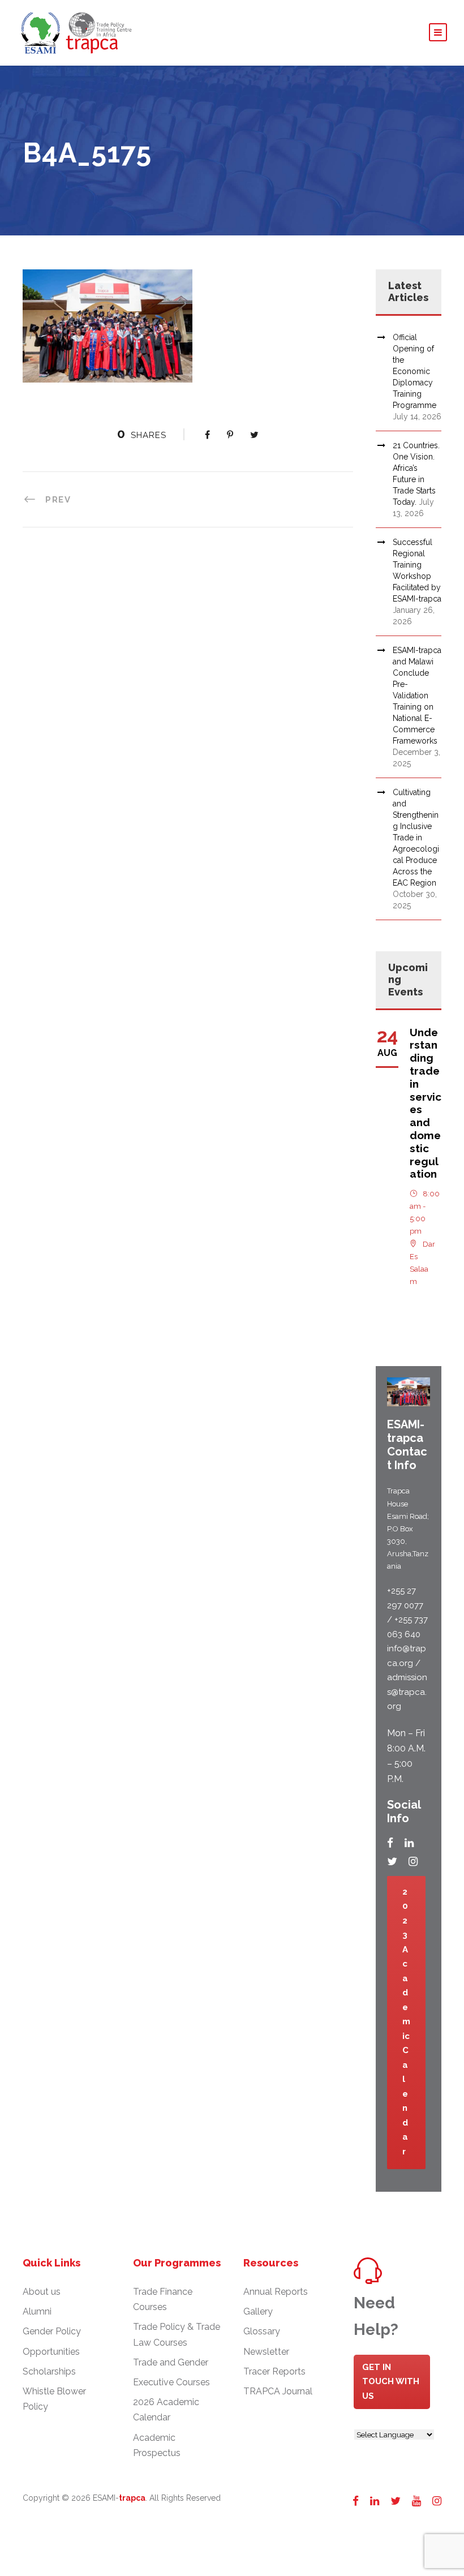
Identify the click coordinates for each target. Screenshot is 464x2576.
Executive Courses (171, 2382)
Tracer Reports (274, 2371)
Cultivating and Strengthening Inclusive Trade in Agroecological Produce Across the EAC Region (416, 838)
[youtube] (416, 2501)
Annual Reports (276, 2292)
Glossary (262, 2331)
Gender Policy (52, 2331)
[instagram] (413, 1861)
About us (42, 2292)
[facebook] (390, 1843)
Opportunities (51, 2352)
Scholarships (49, 2371)
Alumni (37, 2311)
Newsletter (266, 2352)
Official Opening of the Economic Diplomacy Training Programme (414, 371)
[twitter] (392, 1861)
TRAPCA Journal (278, 2391)
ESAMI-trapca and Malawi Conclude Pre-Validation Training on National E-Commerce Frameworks (417, 695)
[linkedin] (409, 1843)
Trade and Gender (171, 2362)
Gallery (258, 2311)
